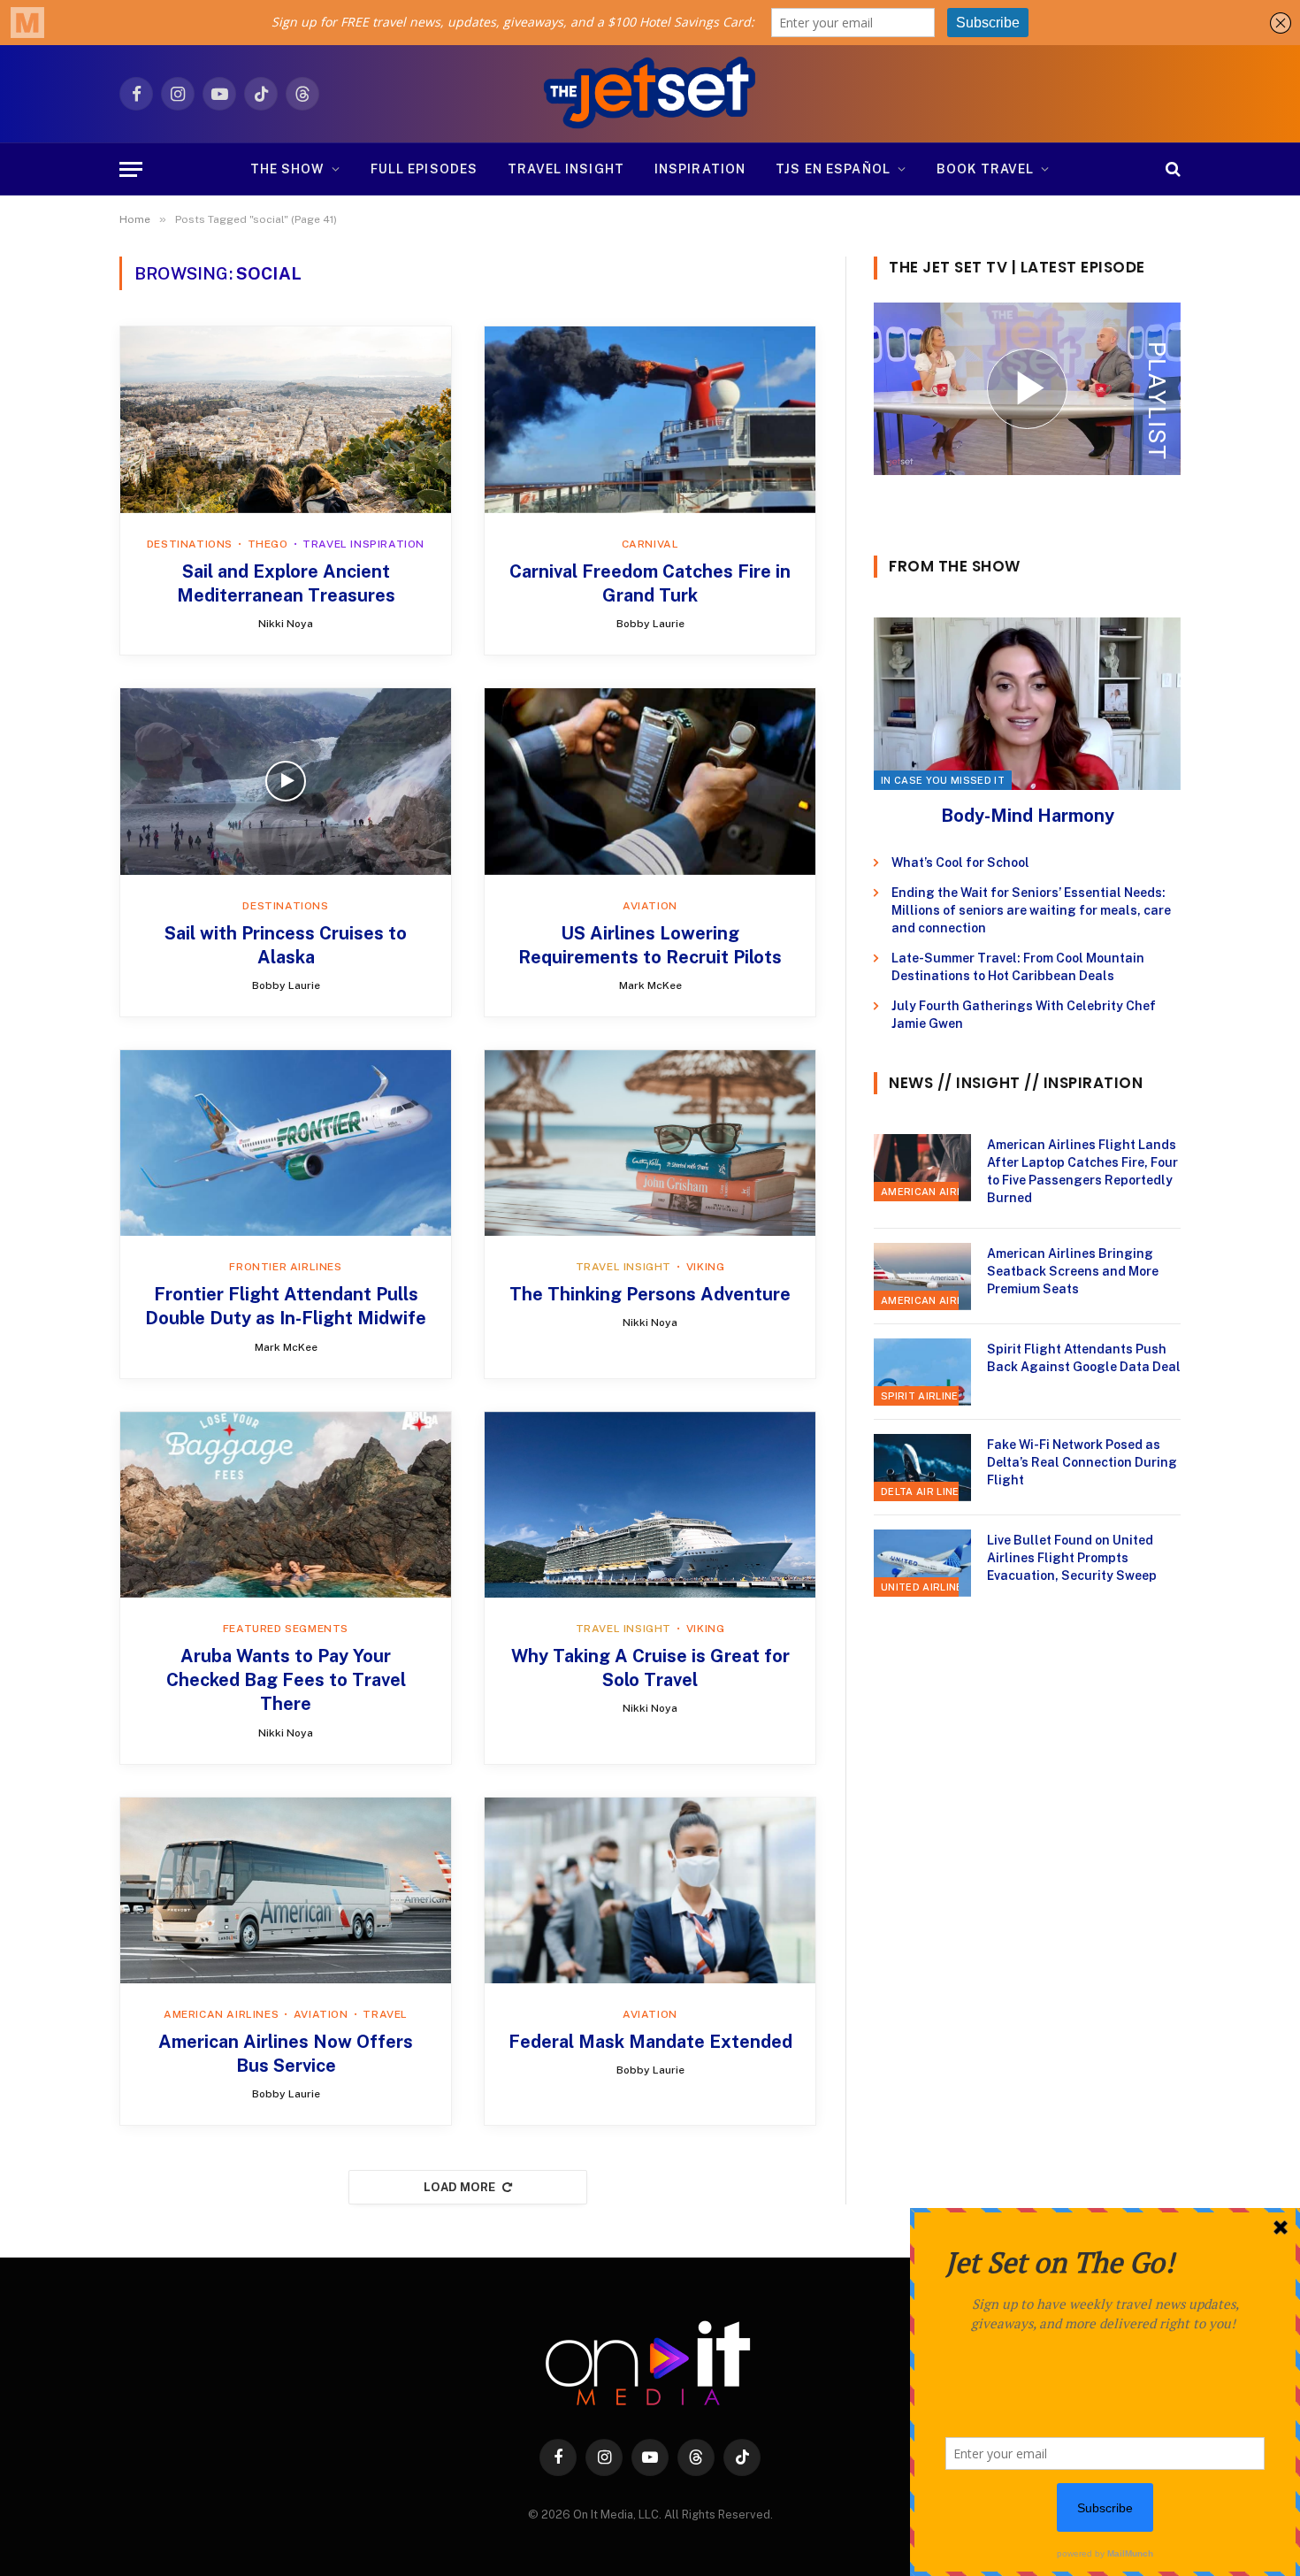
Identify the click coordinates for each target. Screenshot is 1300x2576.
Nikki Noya (286, 624)
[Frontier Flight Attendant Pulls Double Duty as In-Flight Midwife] (286, 1143)
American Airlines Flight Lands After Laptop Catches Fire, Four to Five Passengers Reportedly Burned (1082, 1171)
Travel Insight (566, 169)
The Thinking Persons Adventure (650, 1294)
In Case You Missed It (943, 780)
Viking (705, 1267)
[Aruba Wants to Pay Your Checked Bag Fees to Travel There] (286, 1505)
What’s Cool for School (960, 862)
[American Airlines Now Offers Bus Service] (286, 1890)
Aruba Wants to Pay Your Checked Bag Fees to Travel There (286, 1680)
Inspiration (700, 169)
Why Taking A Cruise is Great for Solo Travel (650, 1668)
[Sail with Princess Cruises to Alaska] (286, 781)
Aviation (650, 906)
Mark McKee (650, 985)
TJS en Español (833, 169)
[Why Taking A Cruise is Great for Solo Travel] (650, 1505)
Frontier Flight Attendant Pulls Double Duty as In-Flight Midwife (286, 1306)
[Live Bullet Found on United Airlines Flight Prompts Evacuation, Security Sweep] (922, 1563)
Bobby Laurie (650, 624)
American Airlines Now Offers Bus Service (286, 2054)
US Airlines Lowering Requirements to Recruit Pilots (650, 945)
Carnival (650, 544)
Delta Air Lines (924, 1491)
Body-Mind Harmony (1028, 816)
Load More (460, 2187)
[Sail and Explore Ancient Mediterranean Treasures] (286, 419)
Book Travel (985, 169)
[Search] (1171, 169)
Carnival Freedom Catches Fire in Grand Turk (650, 583)
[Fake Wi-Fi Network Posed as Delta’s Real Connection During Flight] (922, 1468)
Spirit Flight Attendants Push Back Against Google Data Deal (1084, 1358)
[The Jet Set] (650, 94)
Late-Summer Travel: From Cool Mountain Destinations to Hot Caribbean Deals (1018, 967)
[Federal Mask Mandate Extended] (650, 1890)
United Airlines (925, 1587)
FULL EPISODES (424, 169)
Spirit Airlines (923, 1396)
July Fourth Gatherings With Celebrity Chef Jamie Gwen (1024, 1015)
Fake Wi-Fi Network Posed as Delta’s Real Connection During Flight (1082, 1462)
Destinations (190, 544)
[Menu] (131, 169)
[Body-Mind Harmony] (1027, 704)
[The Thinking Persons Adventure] (650, 1143)
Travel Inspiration (363, 544)
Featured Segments (286, 1629)
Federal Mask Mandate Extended (650, 2042)
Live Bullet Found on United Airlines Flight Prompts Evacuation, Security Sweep (1072, 1558)
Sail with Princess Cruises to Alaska (286, 945)
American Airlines (221, 2014)
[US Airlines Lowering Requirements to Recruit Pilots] (650, 781)
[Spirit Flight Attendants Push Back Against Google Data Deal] (922, 1372)
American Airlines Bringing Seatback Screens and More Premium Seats (1073, 1271)
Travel (385, 2014)
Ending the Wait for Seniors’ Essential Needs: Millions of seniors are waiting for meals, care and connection (1031, 910)
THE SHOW (287, 169)
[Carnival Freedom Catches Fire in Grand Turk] (650, 419)
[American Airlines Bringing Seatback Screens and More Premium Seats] (922, 1276)
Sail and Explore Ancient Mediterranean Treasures (286, 583)
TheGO (268, 544)
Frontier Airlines (285, 1267)
